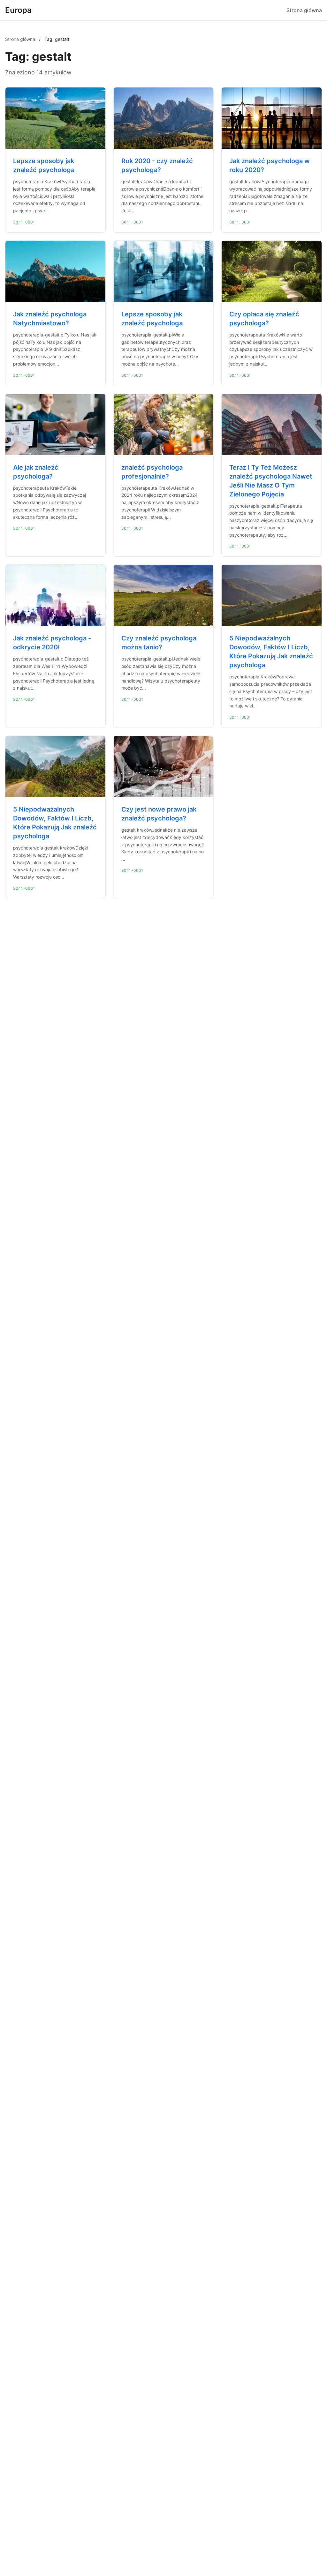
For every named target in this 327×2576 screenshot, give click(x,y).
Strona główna (304, 10)
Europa (18, 10)
